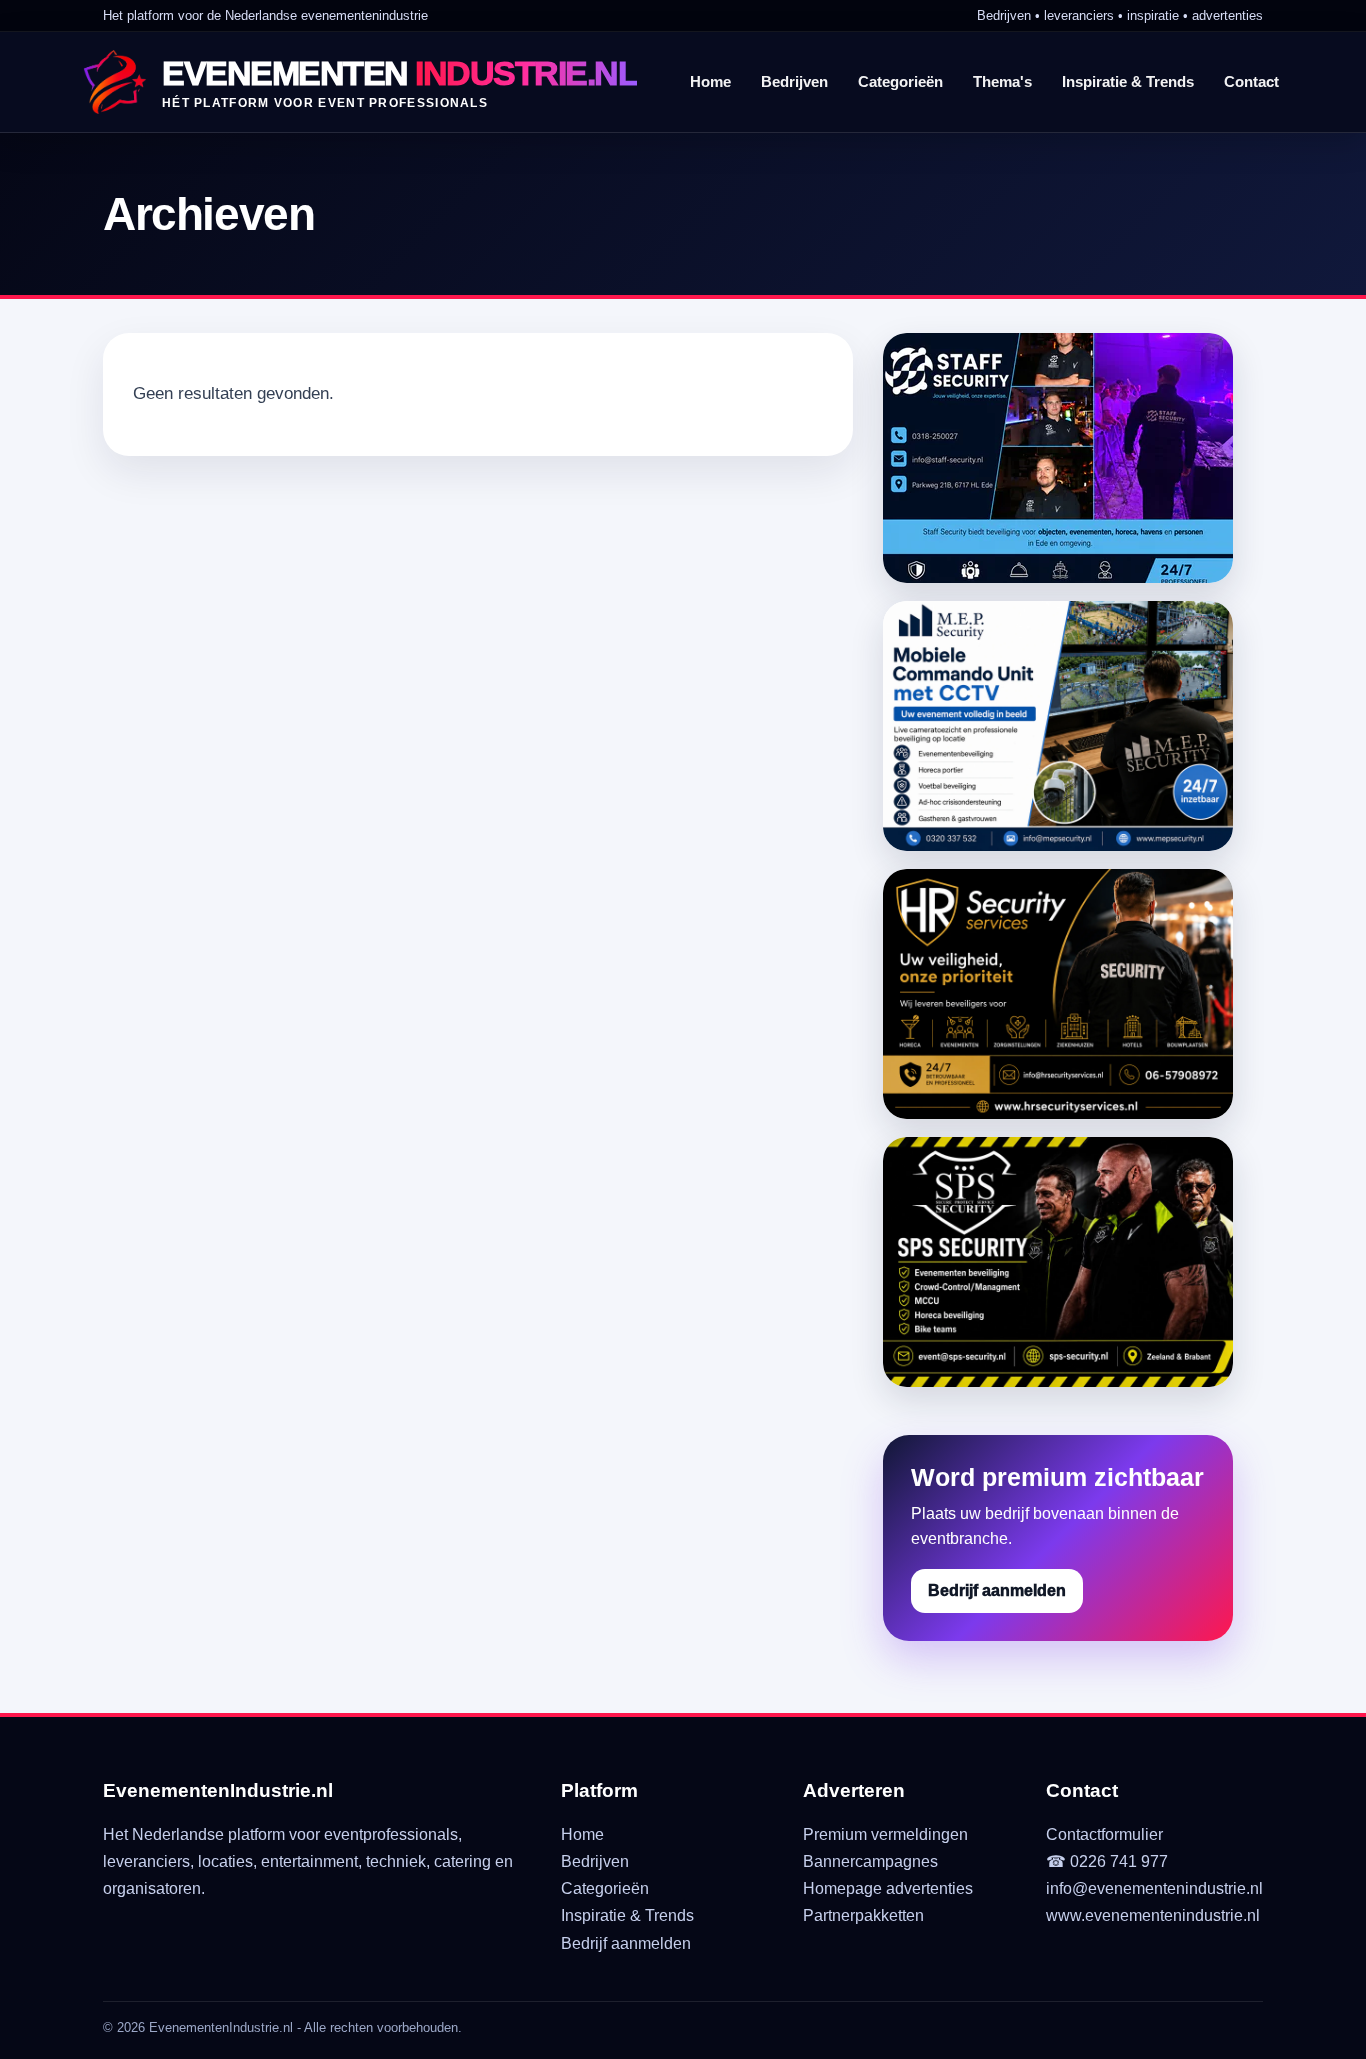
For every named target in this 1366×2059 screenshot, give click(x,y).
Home (710, 81)
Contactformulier (1104, 1834)
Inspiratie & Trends (1128, 81)
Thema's (1002, 81)
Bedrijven (794, 81)
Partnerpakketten (863, 1915)
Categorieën (900, 81)
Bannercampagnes (870, 1861)
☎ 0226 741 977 (1107, 1861)
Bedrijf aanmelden (997, 1590)
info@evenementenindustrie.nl (1154, 1888)
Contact (1251, 81)
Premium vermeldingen (885, 1834)
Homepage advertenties (888, 1888)
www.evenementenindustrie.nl (1153, 1915)
